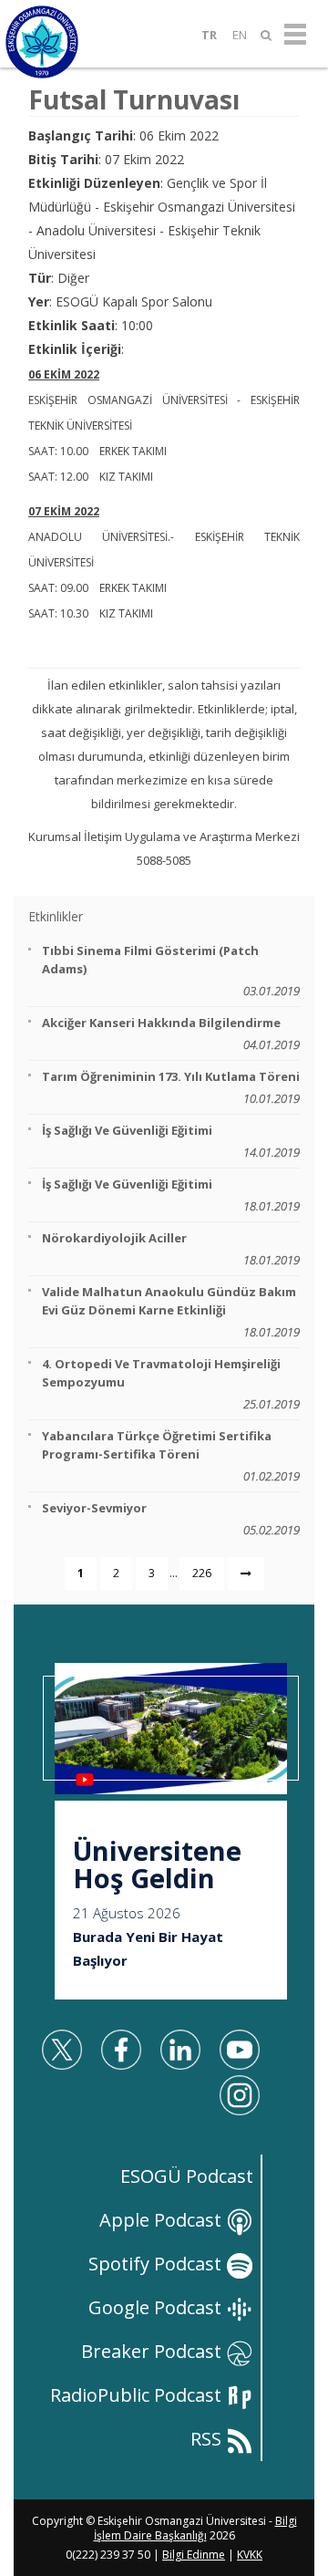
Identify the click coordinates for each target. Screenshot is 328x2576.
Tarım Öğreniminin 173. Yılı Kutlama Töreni (171, 1087)
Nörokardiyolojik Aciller (171, 1249)
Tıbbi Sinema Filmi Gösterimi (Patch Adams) (171, 971)
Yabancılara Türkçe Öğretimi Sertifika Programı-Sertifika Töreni (171, 1456)
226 (202, 1573)
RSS (208, 2439)
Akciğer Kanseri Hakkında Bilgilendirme (171, 1034)
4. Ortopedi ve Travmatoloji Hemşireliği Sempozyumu (171, 1384)
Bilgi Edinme (194, 2555)
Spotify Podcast (157, 2264)
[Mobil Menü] (295, 35)
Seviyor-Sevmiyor (171, 1519)
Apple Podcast (163, 2220)
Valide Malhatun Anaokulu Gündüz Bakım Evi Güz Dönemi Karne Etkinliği (171, 1312)
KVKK (250, 2555)
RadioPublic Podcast (138, 2395)
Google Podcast (157, 2307)
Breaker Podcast (154, 2351)
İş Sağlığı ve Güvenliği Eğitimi (171, 1141)
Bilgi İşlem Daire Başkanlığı (195, 2528)
